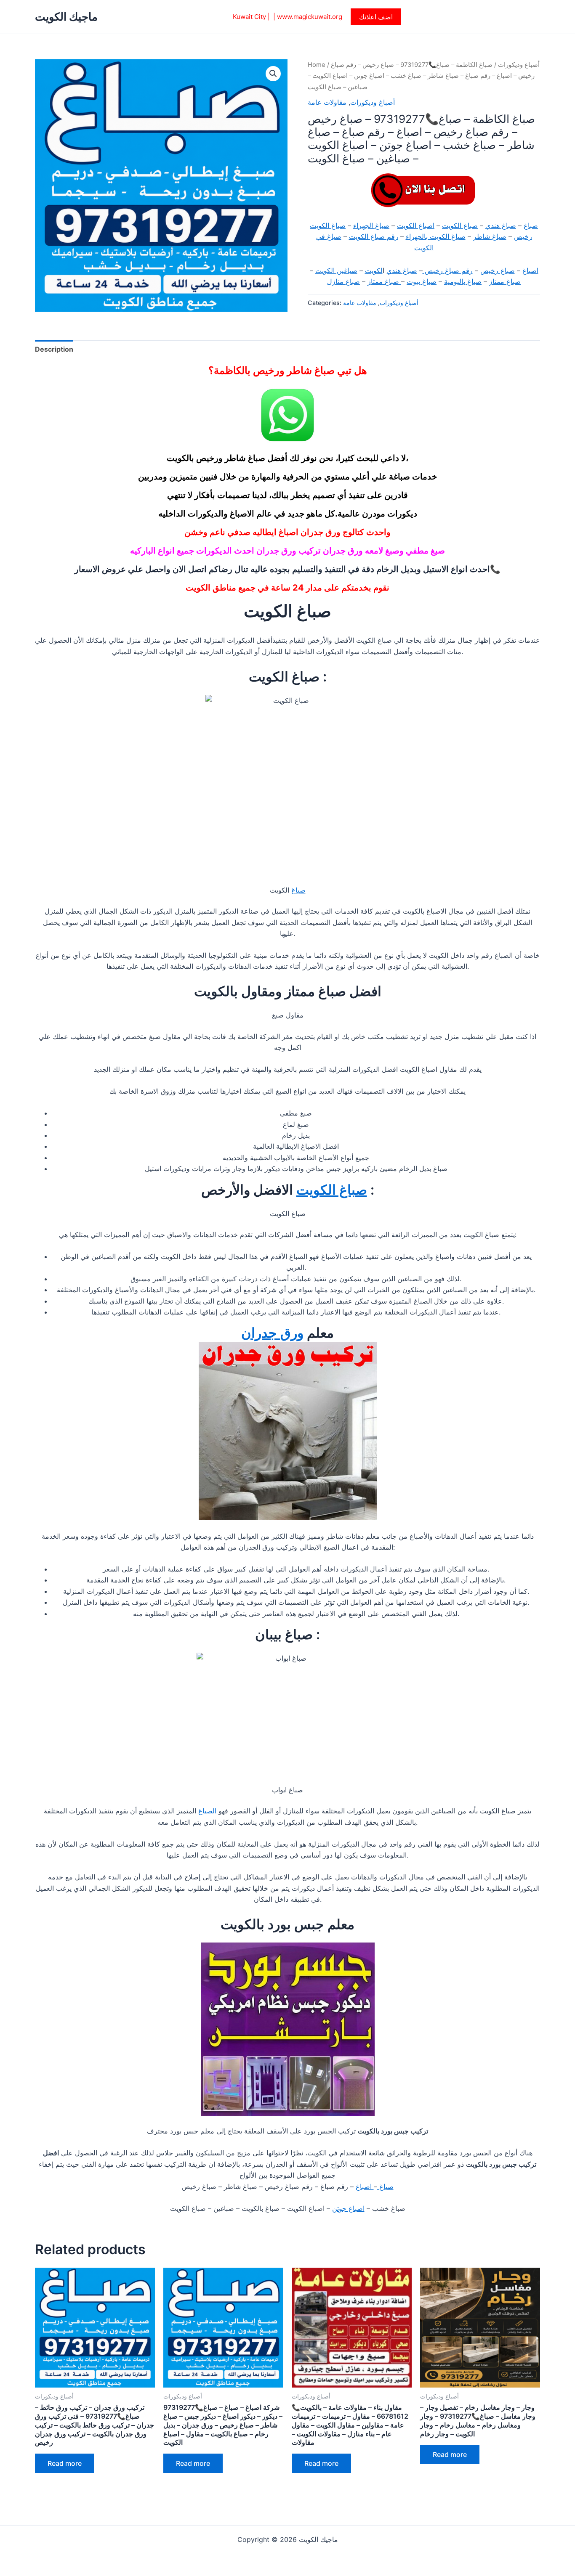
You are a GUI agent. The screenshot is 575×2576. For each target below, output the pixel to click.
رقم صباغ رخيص (448, 270)
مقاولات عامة (327, 102)
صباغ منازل (343, 281)
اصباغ (530, 270)
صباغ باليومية (463, 281)
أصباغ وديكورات (519, 65)
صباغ (531, 225)
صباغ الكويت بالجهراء (436, 236)
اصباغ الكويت (416, 225)
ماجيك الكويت (66, 17)
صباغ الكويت (460, 225)
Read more (65, 2463)
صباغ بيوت (422, 281)
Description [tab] (54, 349)
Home (317, 65)
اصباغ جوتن (348, 2208)
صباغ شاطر (490, 236)
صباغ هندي (501, 225)
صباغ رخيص (498, 270)
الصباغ (207, 1811)
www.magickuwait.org (310, 17)
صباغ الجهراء (371, 225)
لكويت (374, 270)
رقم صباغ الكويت (374, 236)
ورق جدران (272, 1333)
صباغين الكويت (336, 270)
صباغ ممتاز (505, 281)
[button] (376, 17)
